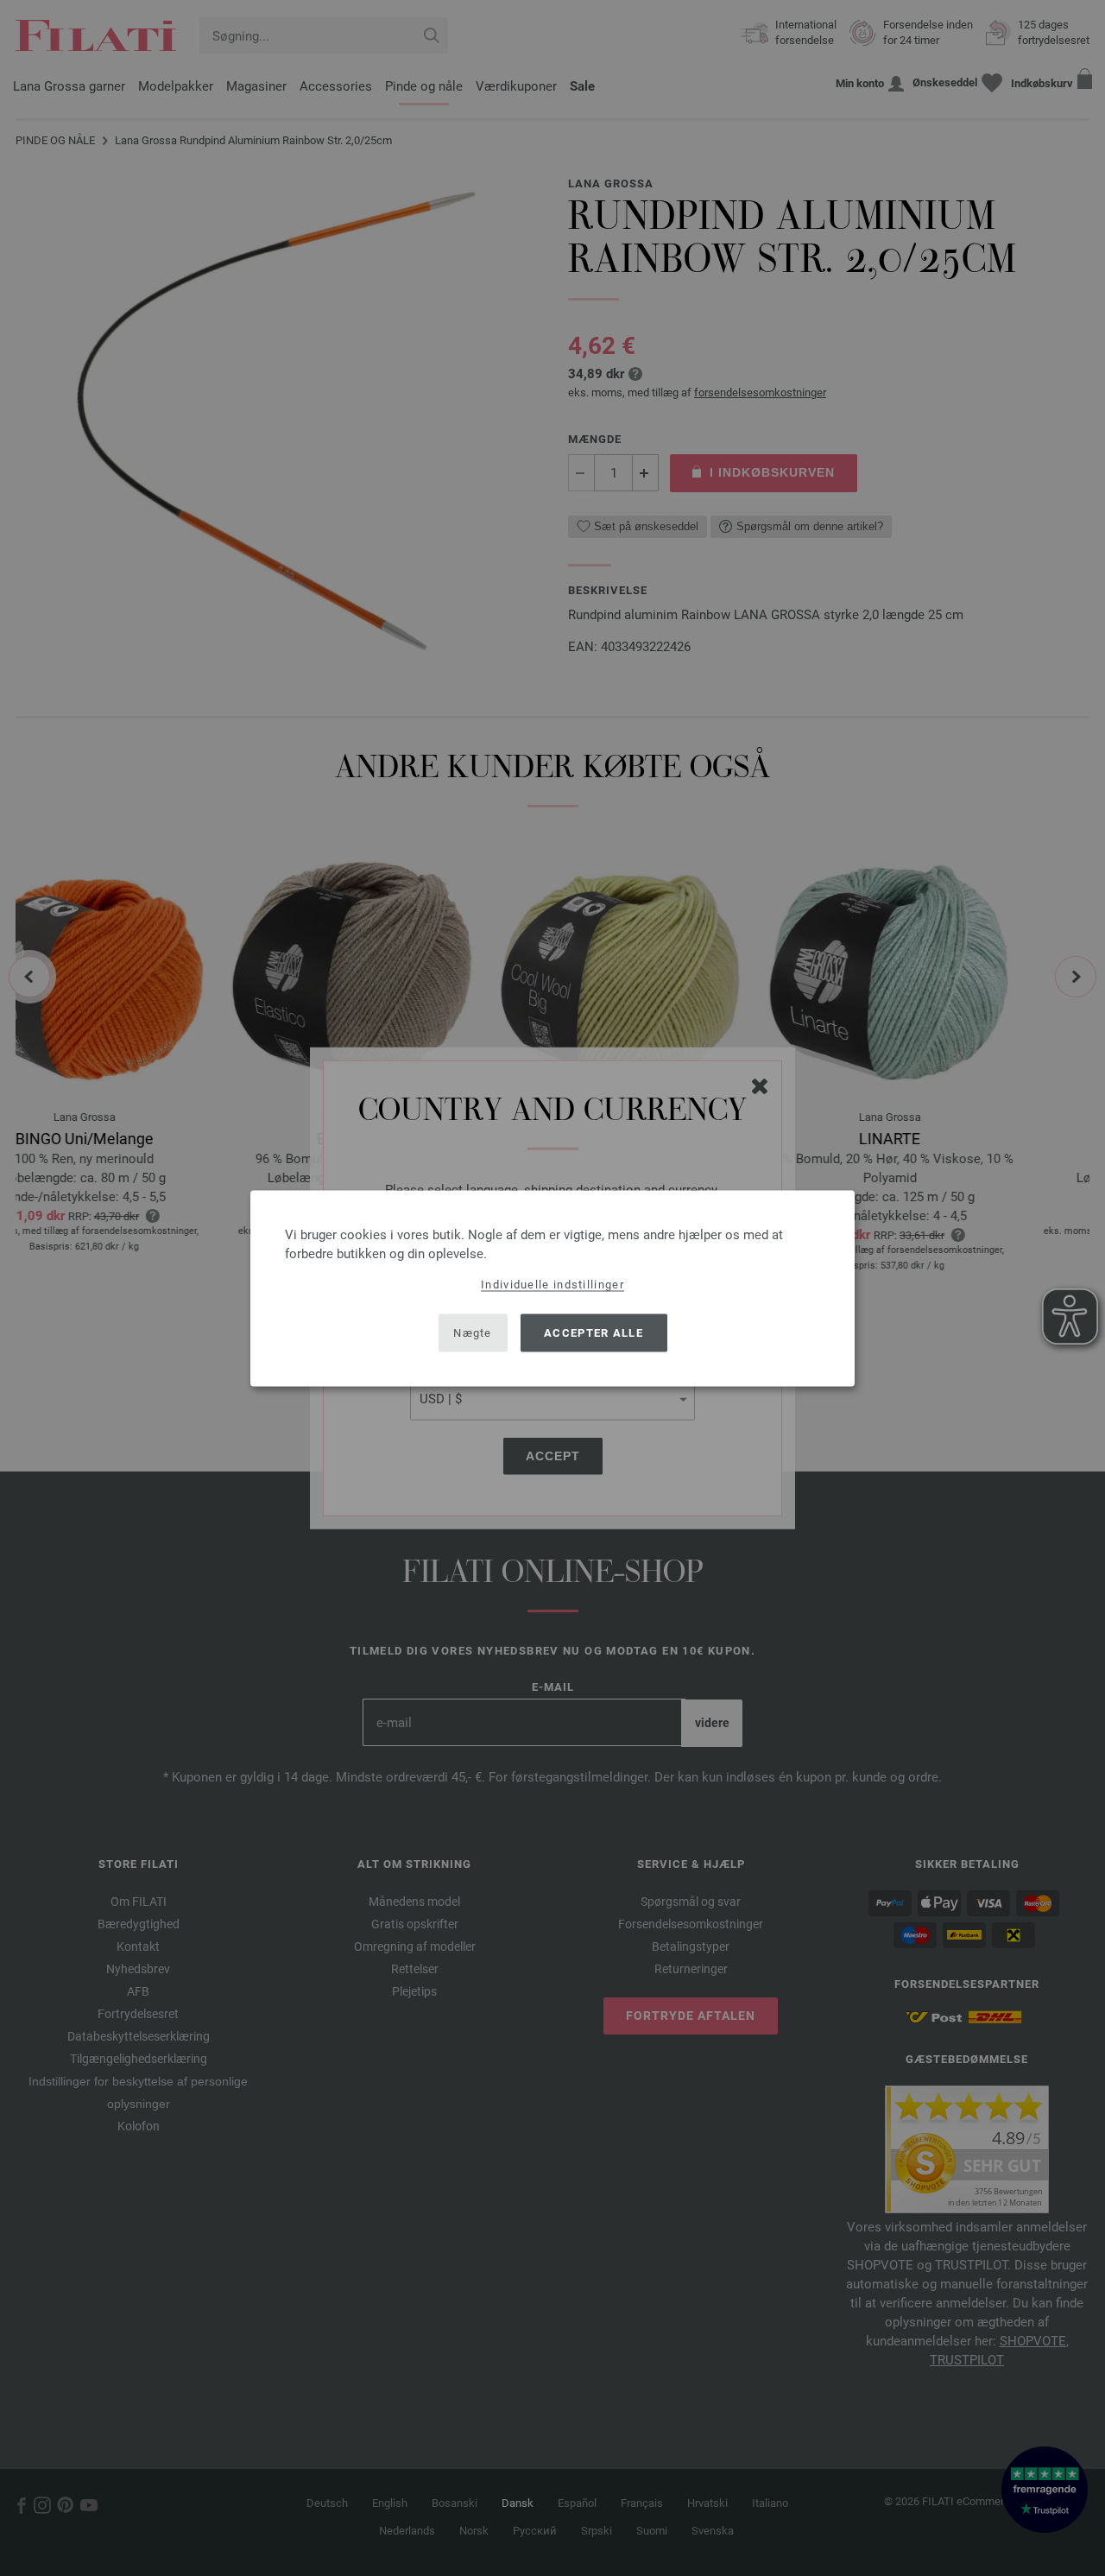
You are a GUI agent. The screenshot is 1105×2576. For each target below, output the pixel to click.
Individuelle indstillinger (552, 1284)
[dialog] (552, 1288)
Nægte (473, 1333)
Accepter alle (594, 1333)
